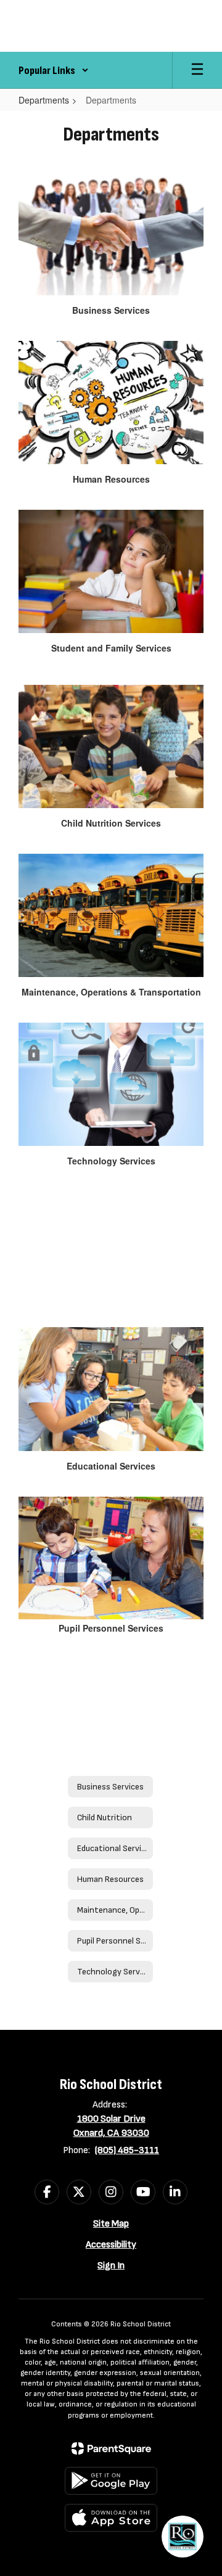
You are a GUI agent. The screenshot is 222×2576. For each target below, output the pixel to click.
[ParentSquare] (111, 2448)
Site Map (111, 2224)
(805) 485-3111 (127, 2150)
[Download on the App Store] (111, 2518)
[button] (54, 70)
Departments (44, 100)
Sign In (111, 2266)
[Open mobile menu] (197, 70)
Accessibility (111, 2245)
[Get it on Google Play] (111, 2481)
